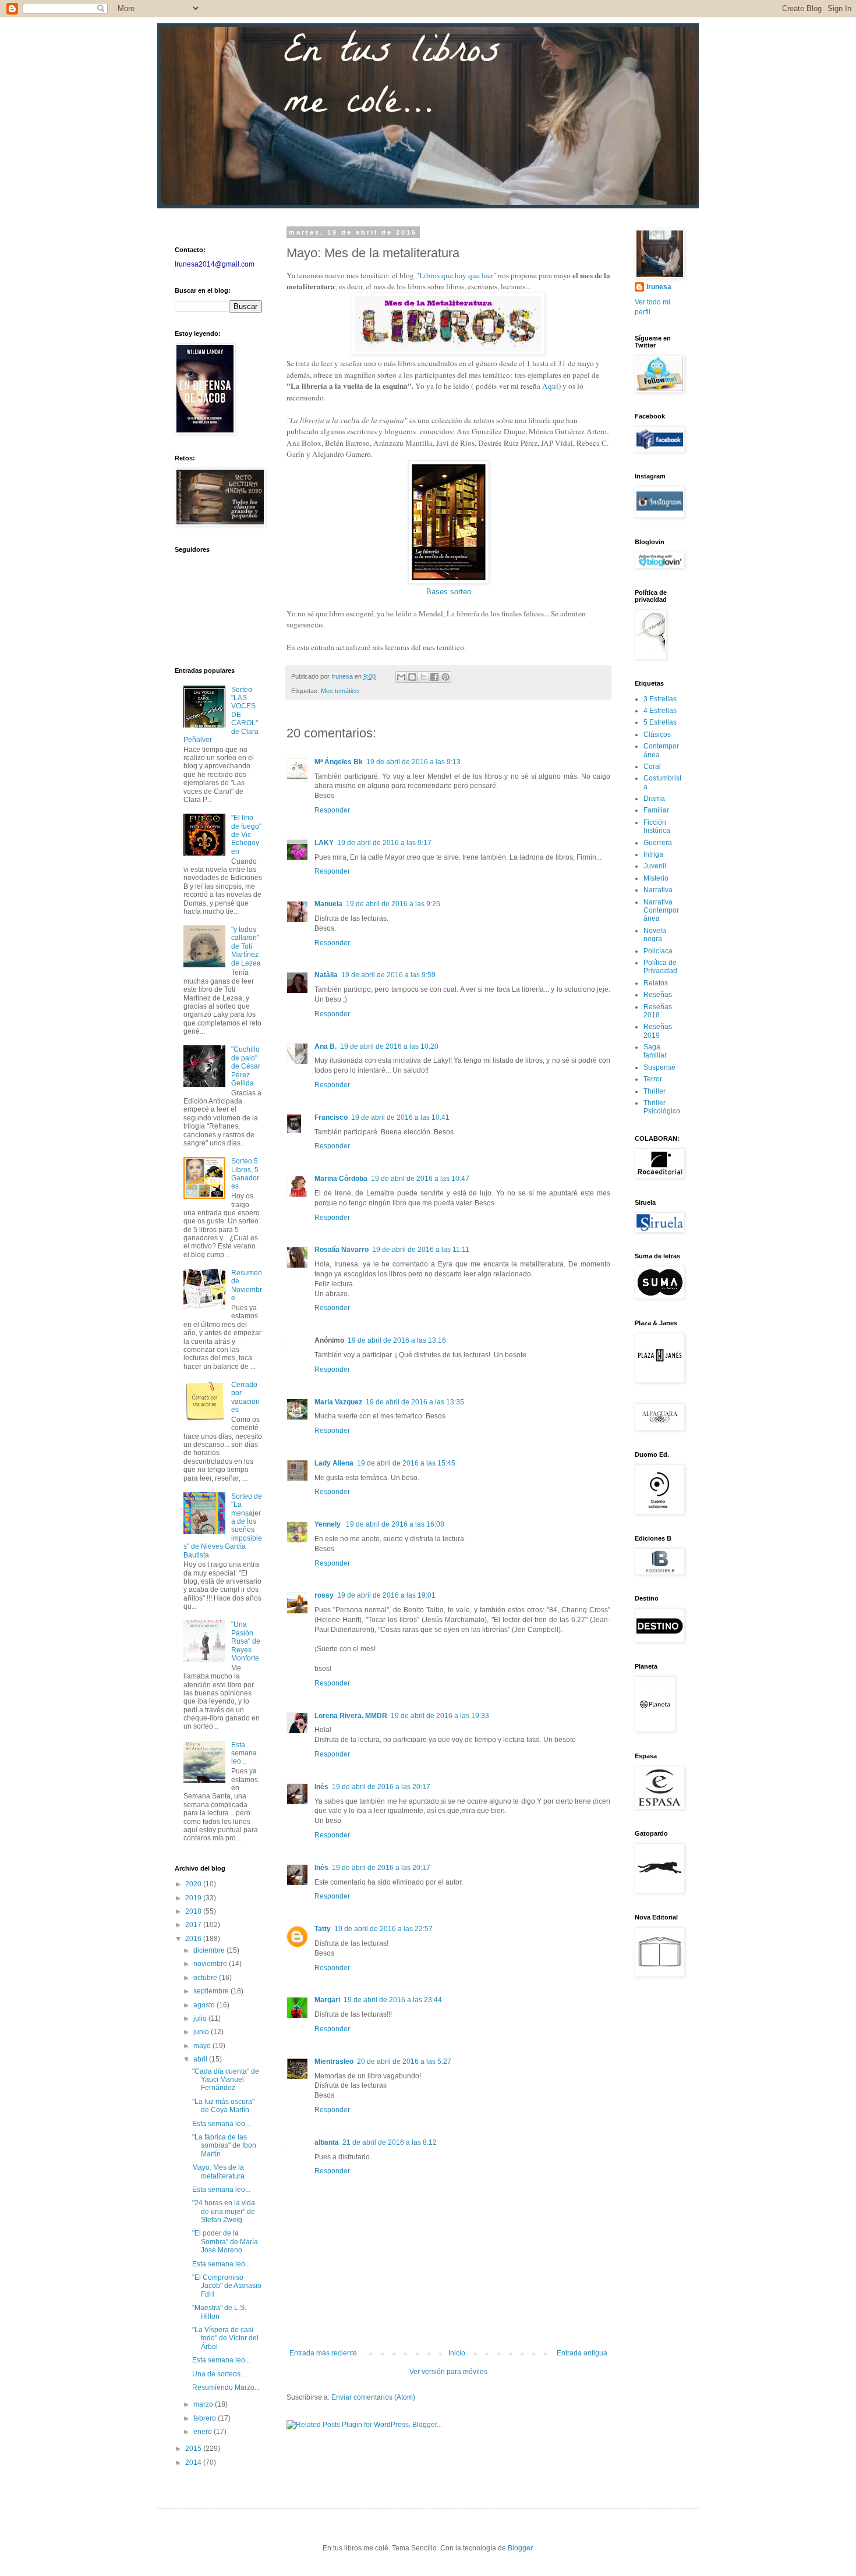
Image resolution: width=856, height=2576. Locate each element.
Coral (652, 767)
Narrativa (658, 890)
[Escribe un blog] (412, 677)
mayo (203, 2046)
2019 (194, 1898)
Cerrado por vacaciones (245, 1397)
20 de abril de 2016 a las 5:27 (404, 2061)
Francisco (331, 1117)
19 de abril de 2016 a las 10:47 (420, 1179)
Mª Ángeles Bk (339, 762)
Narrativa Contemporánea (661, 911)
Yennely (328, 1524)
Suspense (659, 1067)
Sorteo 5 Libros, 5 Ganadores (245, 1174)
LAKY (324, 843)
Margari (327, 2000)
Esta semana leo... (244, 1753)
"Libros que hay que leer (455, 275)
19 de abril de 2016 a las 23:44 (393, 2000)
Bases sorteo (449, 592)
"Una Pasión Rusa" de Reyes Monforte (246, 1641)
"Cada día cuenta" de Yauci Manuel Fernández (226, 2080)
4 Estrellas (660, 711)
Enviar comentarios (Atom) (373, 2397)
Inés (321, 1787)
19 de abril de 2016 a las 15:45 (406, 1463)
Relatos (656, 983)
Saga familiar (655, 1051)
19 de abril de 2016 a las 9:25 (393, 904)
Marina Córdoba (341, 1179)
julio (201, 2018)
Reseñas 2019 (658, 1031)
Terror (653, 1079)
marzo (204, 2404)
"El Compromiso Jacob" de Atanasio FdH (227, 2286)
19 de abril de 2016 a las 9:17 (384, 843)
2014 (194, 2463)
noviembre (211, 1964)
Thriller (655, 1091)
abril (201, 2059)
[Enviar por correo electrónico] (401, 677)
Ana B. (326, 1046)
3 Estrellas (660, 699)
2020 (194, 1884)
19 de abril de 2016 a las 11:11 (421, 1250)
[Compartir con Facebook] (434, 677)
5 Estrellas (660, 722)
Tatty (323, 1929)
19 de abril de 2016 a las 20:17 (381, 1787)
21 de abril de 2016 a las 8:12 (390, 2142)
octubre (206, 1978)
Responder (332, 810)
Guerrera (658, 843)
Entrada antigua (582, 2353)
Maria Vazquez (338, 1402)
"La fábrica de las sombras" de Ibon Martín (224, 2146)
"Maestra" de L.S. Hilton (219, 2312)
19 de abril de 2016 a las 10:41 (400, 1117)
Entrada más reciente (323, 2353)
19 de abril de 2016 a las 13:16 (397, 1340)
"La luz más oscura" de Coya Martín (223, 2106)
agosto (205, 2005)
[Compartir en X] (423, 677)
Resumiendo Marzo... (226, 2387)
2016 (194, 1939)
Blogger (520, 2548)
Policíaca (658, 951)
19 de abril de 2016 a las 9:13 (413, 762)
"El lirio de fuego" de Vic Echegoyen (246, 835)
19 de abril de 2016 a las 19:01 (386, 1595)
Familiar (656, 810)
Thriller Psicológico (662, 1107)
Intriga (653, 854)
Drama (654, 799)
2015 (194, 2449)
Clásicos (657, 735)
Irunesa (659, 287)
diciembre (210, 1950)
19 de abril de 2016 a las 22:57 (383, 1929)
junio (202, 2032)
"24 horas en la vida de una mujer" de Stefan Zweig (224, 2211)
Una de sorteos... (219, 2374)
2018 (194, 1911)
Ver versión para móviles (448, 2372)
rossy (324, 1595)
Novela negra (655, 935)
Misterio (656, 878)
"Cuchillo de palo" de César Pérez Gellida (246, 1066)
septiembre (212, 1991)
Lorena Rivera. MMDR (351, 1716)
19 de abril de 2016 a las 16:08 (395, 1524)
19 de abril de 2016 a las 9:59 (388, 975)
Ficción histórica (657, 826)
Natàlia (326, 975)
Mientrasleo (334, 2061)
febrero (206, 2418)
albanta (327, 2142)
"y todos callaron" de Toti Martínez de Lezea (246, 946)
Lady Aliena (334, 1463)
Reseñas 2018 (658, 1011)
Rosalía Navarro (342, 1250)
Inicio (457, 2353)
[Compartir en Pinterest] (445, 677)
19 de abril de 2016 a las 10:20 (389, 1046)
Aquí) (551, 386)
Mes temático (340, 691)
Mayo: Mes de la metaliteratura (218, 2171)
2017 (194, 1925)
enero (204, 2432)
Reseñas (658, 995)
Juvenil (655, 866)
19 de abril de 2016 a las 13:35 (415, 1402)
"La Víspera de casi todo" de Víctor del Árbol (225, 2338)
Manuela (328, 904)
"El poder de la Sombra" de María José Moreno (225, 2242)
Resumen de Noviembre (247, 1285)
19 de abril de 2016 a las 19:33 (440, 1716)
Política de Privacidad (660, 967)
